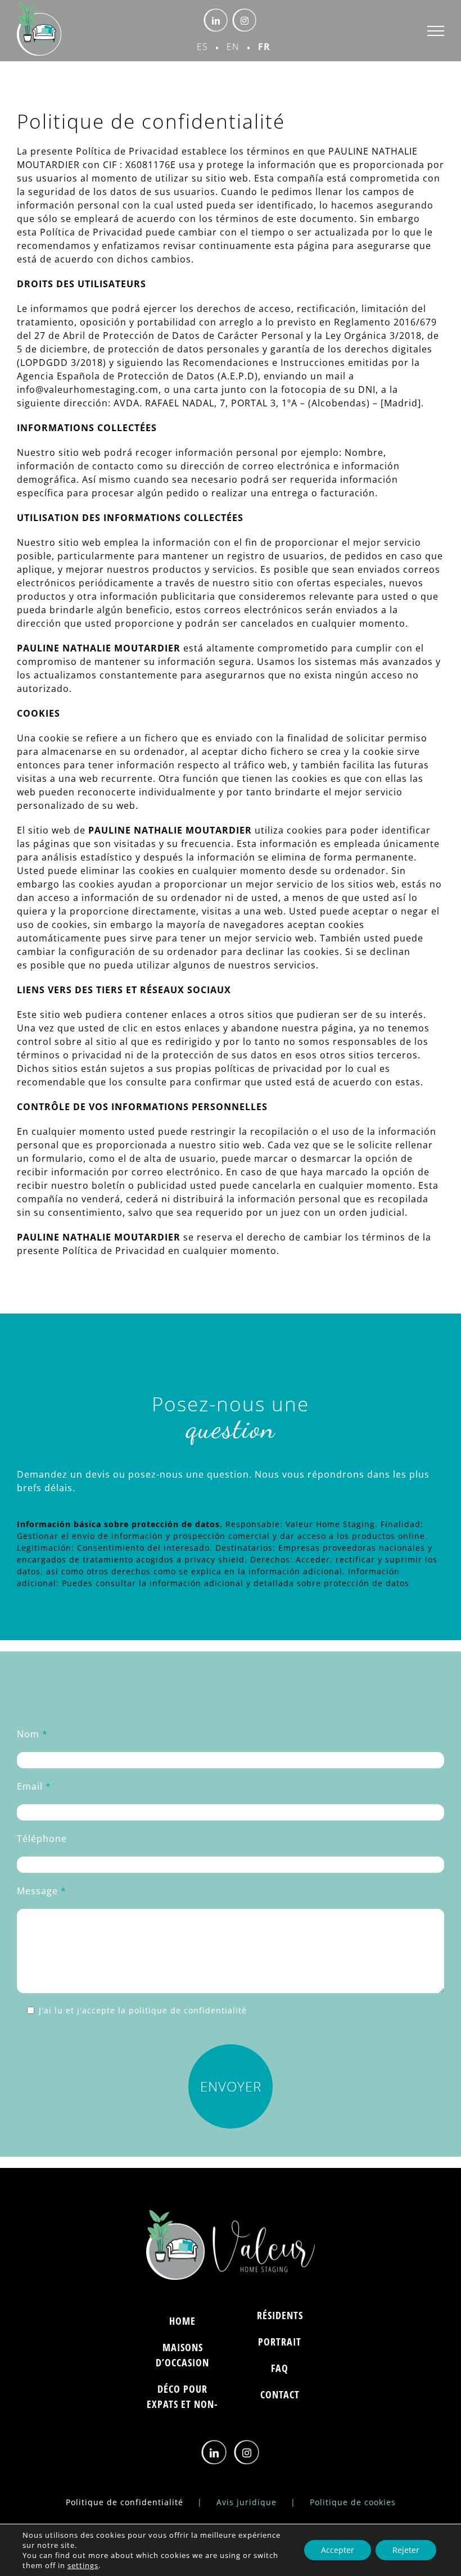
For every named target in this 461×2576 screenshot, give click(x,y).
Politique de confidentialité (125, 2502)
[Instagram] (247, 2453)
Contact (280, 2394)
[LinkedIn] (214, 2453)
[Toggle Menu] (436, 31)
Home (182, 2321)
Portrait (280, 2342)
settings (83, 2565)
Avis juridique (247, 2502)
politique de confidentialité (188, 2010)
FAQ (280, 2368)
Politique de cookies (353, 2502)
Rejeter (406, 2550)
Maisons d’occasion (182, 2355)
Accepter (338, 2550)
